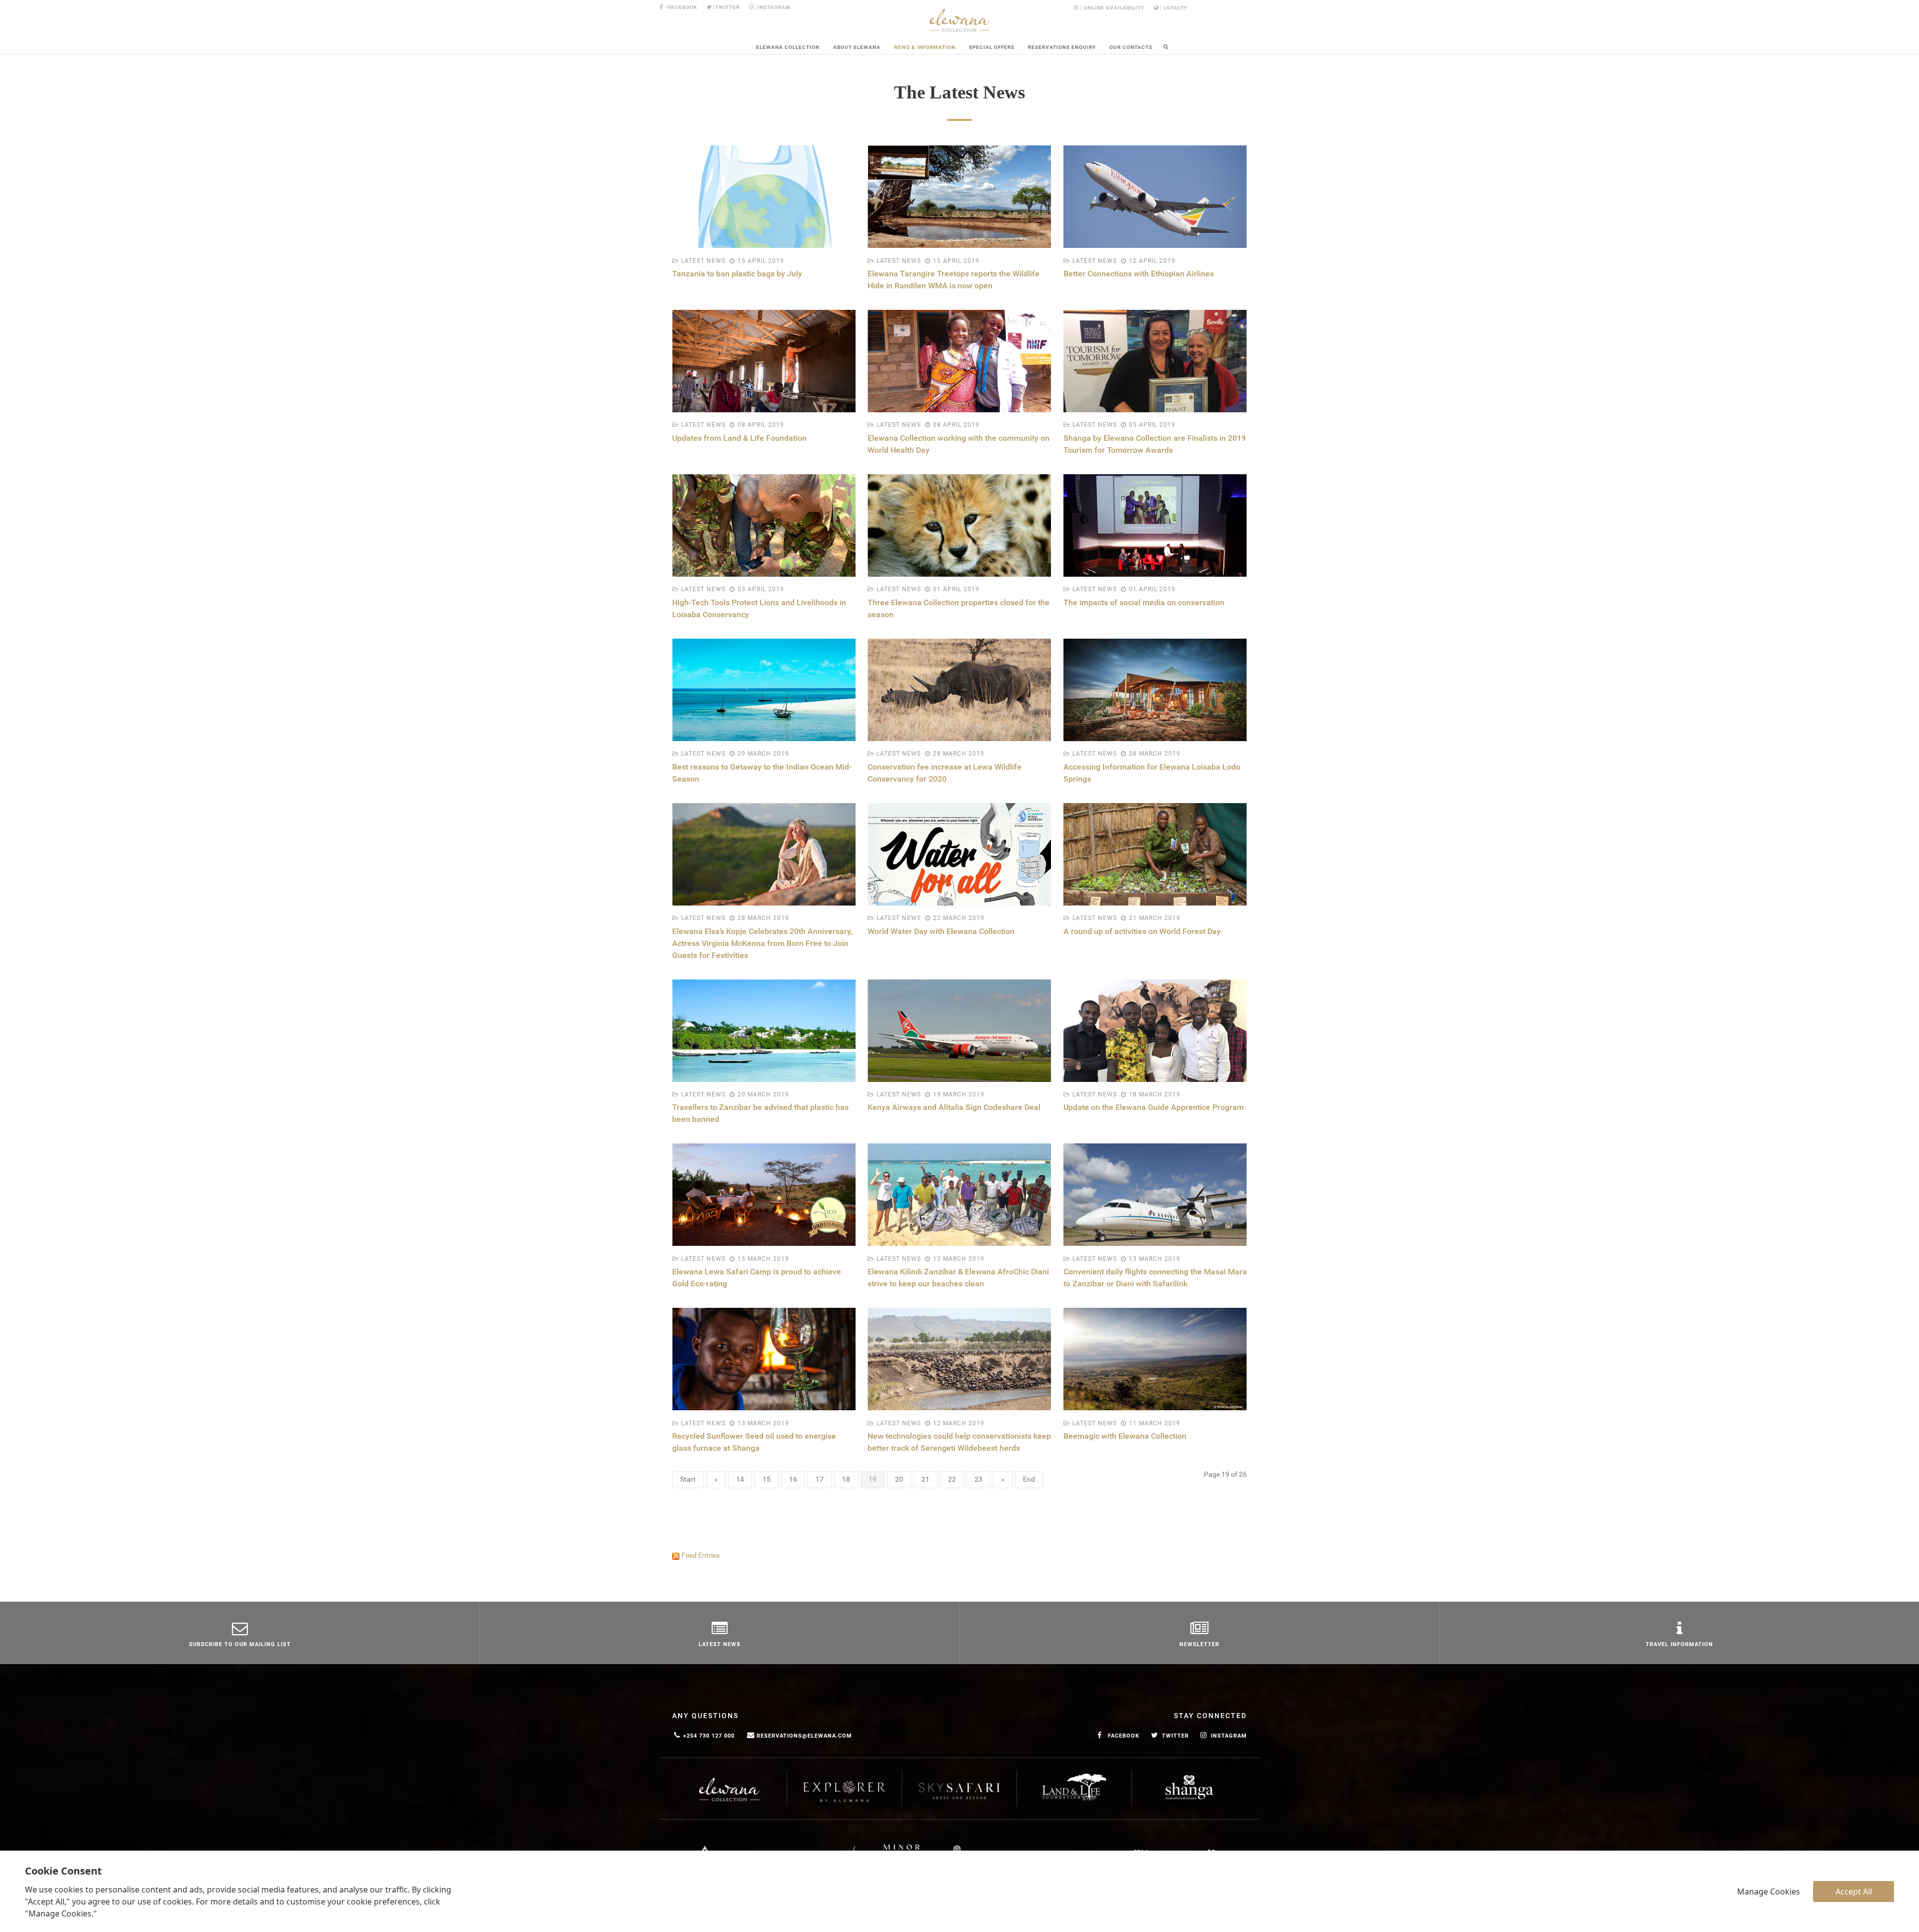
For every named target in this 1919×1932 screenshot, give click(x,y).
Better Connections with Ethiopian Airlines (1139, 274)
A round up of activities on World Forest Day (1142, 931)
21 (926, 1479)
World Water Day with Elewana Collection (941, 931)
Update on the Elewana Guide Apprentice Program (1154, 1107)
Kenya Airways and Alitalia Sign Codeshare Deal (954, 1107)
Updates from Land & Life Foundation (739, 438)
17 (820, 1479)
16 (793, 1479)
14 (740, 1479)
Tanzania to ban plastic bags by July (737, 274)
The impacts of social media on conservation (1144, 602)
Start (688, 1479)
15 (767, 1479)
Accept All (1854, 1892)
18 (846, 1479)
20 (899, 1479)
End (1029, 1479)
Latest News (703, 261)
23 (978, 1479)
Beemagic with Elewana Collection (1125, 1436)
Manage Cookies (1769, 1892)
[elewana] (959, 20)
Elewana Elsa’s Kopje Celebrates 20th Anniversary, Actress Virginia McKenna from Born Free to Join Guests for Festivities (762, 943)
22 (952, 1479)
